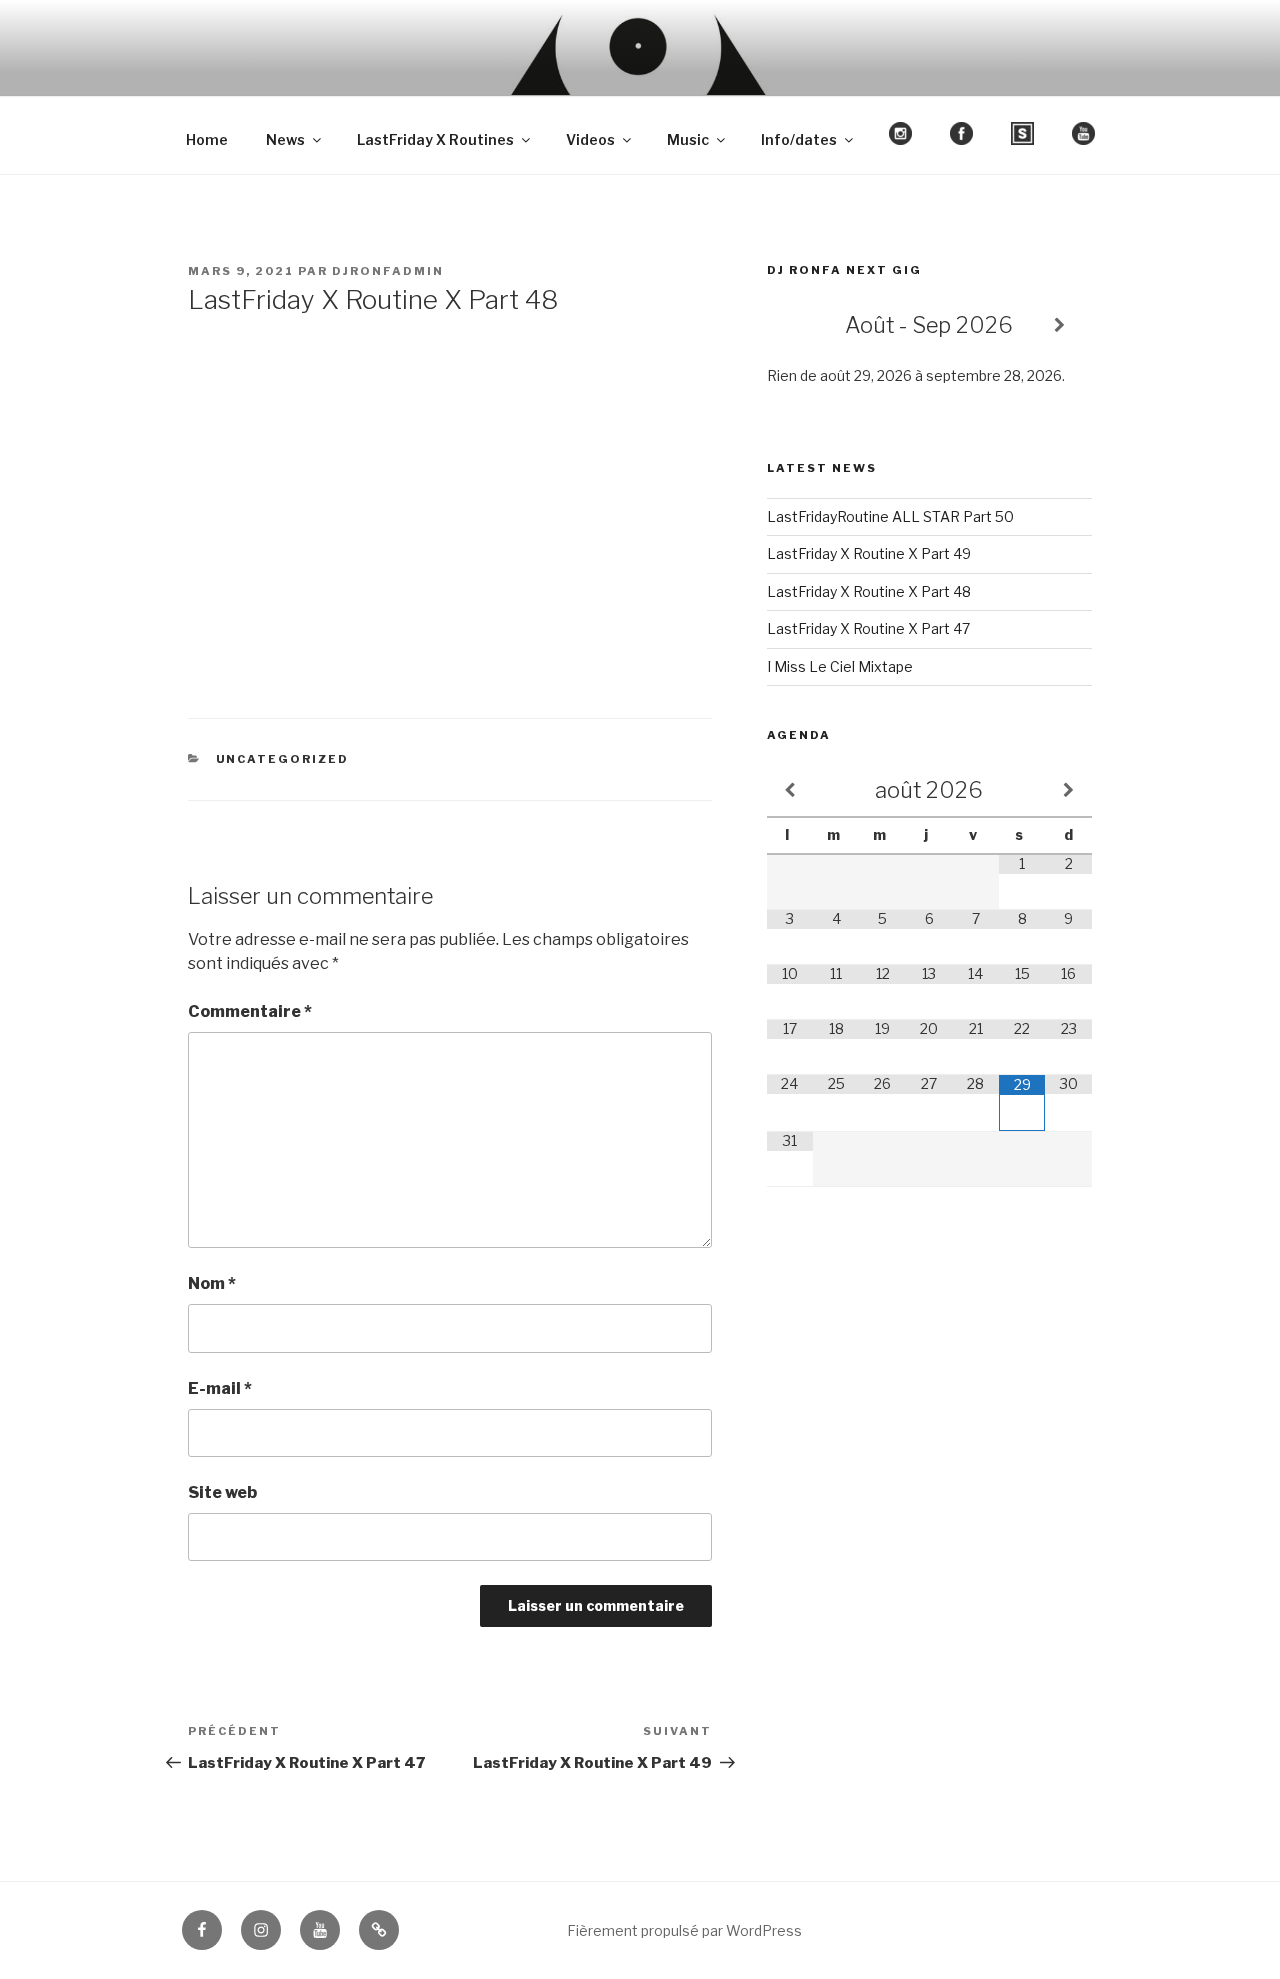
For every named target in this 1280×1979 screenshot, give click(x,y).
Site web (222, 1492)
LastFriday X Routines (435, 139)
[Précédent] (799, 325)
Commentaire (250, 1011)
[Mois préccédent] (790, 790)
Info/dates (799, 139)
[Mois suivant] (1068, 790)
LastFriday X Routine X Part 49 (869, 553)
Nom (212, 1283)
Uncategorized (283, 759)
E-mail (220, 1388)
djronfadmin (388, 271)
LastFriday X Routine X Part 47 (868, 628)
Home (207, 139)
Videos (590, 139)
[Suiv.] (1059, 325)
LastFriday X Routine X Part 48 (869, 591)
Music (688, 139)
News (285, 139)
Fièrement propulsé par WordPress (684, 1930)
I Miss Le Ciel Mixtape (840, 666)
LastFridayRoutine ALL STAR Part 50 (890, 516)
